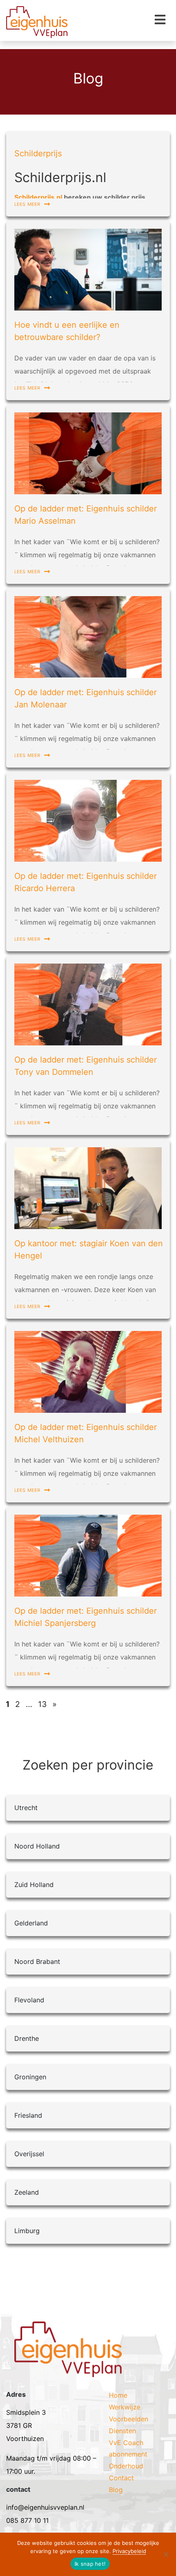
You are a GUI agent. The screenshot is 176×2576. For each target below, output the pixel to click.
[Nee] (166, 2554)
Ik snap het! (90, 2564)
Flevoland (29, 2000)
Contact (121, 2478)
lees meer (28, 203)
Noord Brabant (37, 1961)
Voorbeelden (129, 2419)
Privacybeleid (129, 2551)
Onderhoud (126, 2466)
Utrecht (26, 1808)
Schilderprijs (38, 153)
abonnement (128, 2454)
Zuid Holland (34, 1885)
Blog (116, 2490)
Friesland (28, 2115)
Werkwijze (125, 2407)
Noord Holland (37, 1846)
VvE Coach (126, 2443)
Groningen (30, 2077)
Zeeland (27, 2192)
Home (118, 2395)
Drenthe (27, 2038)
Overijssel (29, 2154)
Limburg (27, 2231)
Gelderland (31, 1923)
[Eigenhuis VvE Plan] (68, 2355)
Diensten (122, 2431)
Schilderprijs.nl (38, 197)
